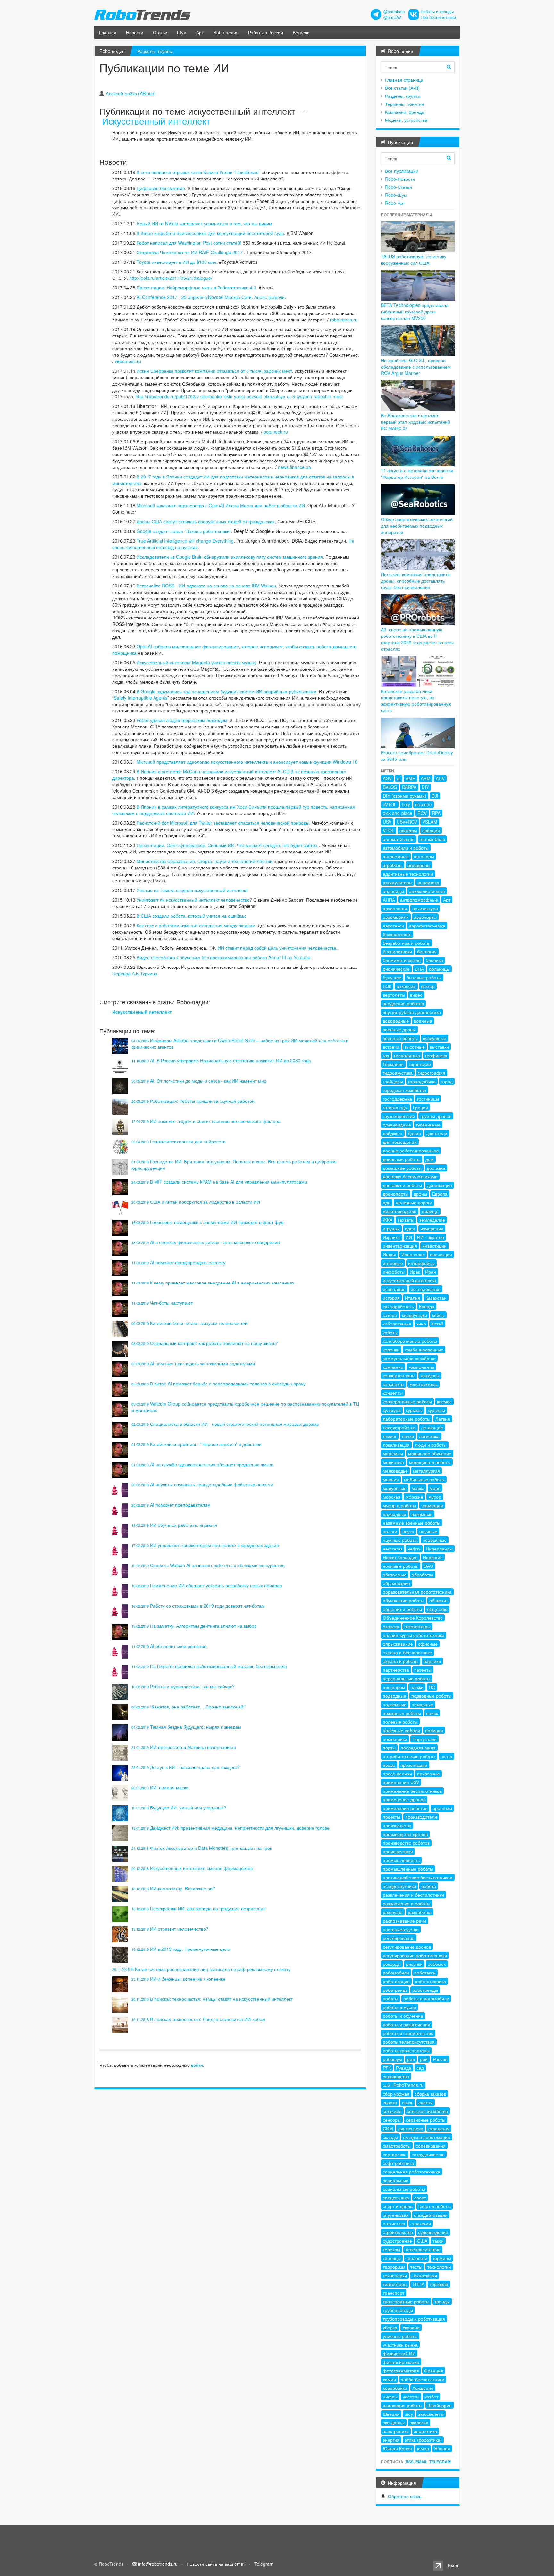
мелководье (395, 1471)
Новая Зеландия (400, 1557)
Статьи (160, 32)
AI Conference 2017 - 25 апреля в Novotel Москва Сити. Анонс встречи (211, 297)
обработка (423, 1575)
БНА (419, 969)
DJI (435, 796)
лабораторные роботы (407, 1419)
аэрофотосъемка (427, 926)
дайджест (393, 1133)
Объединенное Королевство (413, 1618)
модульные (395, 1488)
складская (439, 2128)
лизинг (390, 1436)
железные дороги (414, 1202)
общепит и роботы (402, 1609)
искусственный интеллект (410, 1280)
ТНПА (418, 2284)
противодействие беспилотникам (418, 1877)
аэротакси (393, 926)
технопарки (395, 2275)
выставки (439, 1047)
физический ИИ (399, 2353)
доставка (436, 1168)
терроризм (394, 2267)
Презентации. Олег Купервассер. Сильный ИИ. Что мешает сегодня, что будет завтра (227, 845)
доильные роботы (402, 1159)
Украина (411, 2327)
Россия (440, 2059)
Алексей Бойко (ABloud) (131, 93)
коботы (390, 1332)
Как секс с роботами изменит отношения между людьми (196, 925)
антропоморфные (419, 900)
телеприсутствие (423, 2249)
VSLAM (430, 822)
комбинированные (424, 1350)
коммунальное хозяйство (409, 1358)
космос (444, 1401)
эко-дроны (394, 2422)
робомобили (396, 1973)
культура (392, 1410)
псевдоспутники (399, 1886)
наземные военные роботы (411, 1523)
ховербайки (395, 2388)
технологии (439, 2267)
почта (446, 1756)
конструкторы (424, 1384)
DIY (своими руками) (405, 796)
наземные (422, 1514)
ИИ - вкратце (431, 1237)
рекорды (392, 1964)
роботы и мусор (399, 2007)
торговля (439, 2284)
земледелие (432, 1220)
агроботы (393, 865)
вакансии (406, 986)
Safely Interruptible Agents (141, 698)
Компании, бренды (405, 112)
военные (423, 1021)
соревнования (431, 2146)
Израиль (392, 1237)
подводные (395, 1696)
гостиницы (428, 1099)
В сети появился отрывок (163, 172)
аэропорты (425, 917)
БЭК (387, 986)
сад (420, 2068)
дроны (420, 1194)
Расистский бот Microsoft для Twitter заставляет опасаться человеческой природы (223, 823)
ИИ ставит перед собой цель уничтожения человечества (277, 948)
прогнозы (442, 1808)
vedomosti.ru (128, 361)
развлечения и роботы (407, 1903)
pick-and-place (398, 813)
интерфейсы (421, 1263)
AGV (387, 778)
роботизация (396, 1981)
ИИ (409, 1237)
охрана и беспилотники (407, 1652)
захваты (406, 1220)
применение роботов (405, 1808)
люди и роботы (431, 1445)
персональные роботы (407, 1678)
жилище (430, 1211)
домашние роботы (402, 1168)
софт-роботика (399, 2163)
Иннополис (413, 1254)
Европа (440, 1194)
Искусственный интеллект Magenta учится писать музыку (197, 662)
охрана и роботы (401, 1661)
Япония (442, 2448)
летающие (432, 1427)
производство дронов (405, 1834)
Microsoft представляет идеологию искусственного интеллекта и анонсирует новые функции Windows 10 (247, 762)
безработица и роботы (407, 943)
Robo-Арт (395, 203)
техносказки (424, 2275)
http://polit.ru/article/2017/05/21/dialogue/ (171, 278)
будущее (392, 977)
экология (419, 2422)
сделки (426, 2102)
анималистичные (427, 891)
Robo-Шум (396, 195)
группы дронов (436, 1116)
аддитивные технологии (408, 874)
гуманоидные (397, 1125)
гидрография (432, 1073)
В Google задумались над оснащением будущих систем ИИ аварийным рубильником (227, 691)
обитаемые (395, 1575)
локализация (396, 1445)
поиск (432, 1713)
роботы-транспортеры (406, 2050)
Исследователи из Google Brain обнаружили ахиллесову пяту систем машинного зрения (230, 557)
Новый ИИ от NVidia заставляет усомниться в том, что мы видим (204, 223)
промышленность (401, 1860)
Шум (182, 32)
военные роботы (400, 1038)
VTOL (389, 830)
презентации (414, 1765)
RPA (436, 813)
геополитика (407, 1055)
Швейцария (440, 2405)
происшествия (398, 1851)
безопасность (397, 934)
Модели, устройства (406, 120)
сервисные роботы (426, 2120)
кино (421, 1324)
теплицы (392, 2258)
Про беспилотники (438, 17)
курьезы (414, 1410)
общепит (439, 1600)
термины (442, 2258)
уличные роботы (400, 2336)
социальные (396, 2180)
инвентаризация (400, 1246)
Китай (437, 1324)
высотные (415, 1047)
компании (393, 1367)
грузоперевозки (399, 1116)
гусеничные (428, 1125)
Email (421, 2462)
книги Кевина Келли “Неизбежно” (226, 172)
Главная (108, 32)
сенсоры (392, 2120)
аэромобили (396, 917)
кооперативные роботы (407, 1401)
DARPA (409, 787)
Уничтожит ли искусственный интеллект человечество (193, 900)
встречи (391, 1047)
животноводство (400, 1211)
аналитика (428, 882)
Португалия (424, 1739)
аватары (408, 830)
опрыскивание (398, 1644)
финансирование (401, 2362)
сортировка (395, 2154)
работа (429, 1886)
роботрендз (395, 1990)
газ (386, 1055)
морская (392, 1497)
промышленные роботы (408, 1869)
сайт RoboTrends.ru (403, 2085)
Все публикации (402, 171)
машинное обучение (430, 1453)
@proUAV (392, 17)
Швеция (391, 2414)
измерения (432, 1228)
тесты (416, 2267)
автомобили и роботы (406, 848)
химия (389, 2379)
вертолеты (394, 995)
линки (408, 1436)
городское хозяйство (404, 1090)
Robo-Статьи (399, 187)
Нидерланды (439, 1549)
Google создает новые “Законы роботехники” (184, 531)
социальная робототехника (411, 2172)
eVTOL (390, 804)
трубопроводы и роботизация (414, 2319)
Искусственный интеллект (156, 121)
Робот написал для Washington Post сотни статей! (189, 243)
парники (432, 1661)
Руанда (404, 2068)
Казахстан (436, 1298)
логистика (429, 1436)
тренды (442, 2301)
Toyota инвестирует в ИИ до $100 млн (176, 262)
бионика (434, 960)
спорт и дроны (398, 2206)
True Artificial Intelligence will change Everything (185, 541)
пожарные (422, 1704)
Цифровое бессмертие (161, 188)
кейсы (438, 1315)
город (447, 1081)
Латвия (443, 1419)
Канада (427, 1306)
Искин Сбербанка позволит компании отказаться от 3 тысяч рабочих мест (214, 371)
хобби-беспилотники (423, 2379)
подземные (395, 1704)
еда (387, 1202)
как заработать (398, 1306)
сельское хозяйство (427, 2111)
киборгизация (397, 1324)
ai (399, 778)
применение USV (401, 1782)
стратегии (421, 2223)
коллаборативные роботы (410, 1341)
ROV (422, 813)
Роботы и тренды (437, 12)
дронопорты (396, 1194)
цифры (390, 2397)
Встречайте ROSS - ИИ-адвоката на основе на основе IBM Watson (206, 586)
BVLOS (390, 787)
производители (421, 1817)
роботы (390, 1998)
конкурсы (430, 1375)
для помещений (400, 1142)
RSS (410, 2462)
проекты (391, 1817)
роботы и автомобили (426, 1998)
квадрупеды (415, 1315)
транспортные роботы (406, 2301)
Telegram (440, 2462)
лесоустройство (399, 1427)
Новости (135, 32)
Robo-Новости (400, 179)
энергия (391, 2440)
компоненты (421, 1367)
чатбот (431, 2397)
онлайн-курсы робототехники (414, 1635)
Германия (393, 1064)
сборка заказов (430, 2094)
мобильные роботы (424, 1479)
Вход (453, 2565)
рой (424, 2059)
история (391, 1298)
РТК (387, 2068)
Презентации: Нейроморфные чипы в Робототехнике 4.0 (196, 287)
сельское (392, 2111)
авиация (431, 830)
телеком (391, 2249)
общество (437, 1609)
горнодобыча (422, 1081)
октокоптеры (417, 1626)
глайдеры (393, 1081)
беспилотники (397, 951)
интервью (393, 1263)
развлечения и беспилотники (413, 1895)
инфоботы (394, 1272)
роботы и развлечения (407, 2024)
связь (408, 2102)
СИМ (388, 2128)
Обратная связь (405, 2496)
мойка (418, 1488)
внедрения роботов (403, 1003)
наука (408, 1531)
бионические (396, 969)
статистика (394, 2223)
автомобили (432, 839)
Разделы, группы (155, 51)
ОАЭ (428, 1566)
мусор (435, 1497)
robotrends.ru (344, 320)
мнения (391, 1479)
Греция (420, 1107)
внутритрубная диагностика (412, 1012)
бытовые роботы (424, 977)
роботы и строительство (408, 2033)
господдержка (397, 1099)
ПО (432, 1687)
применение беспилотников (412, 1791)
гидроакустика (398, 1073)
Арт (200, 32)
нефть (414, 1549)
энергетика (425, 2431)
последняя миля (418, 1748)
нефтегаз (393, 1549)
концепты (393, 1393)
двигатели (437, 1133)
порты (389, 1748)
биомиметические (402, 960)
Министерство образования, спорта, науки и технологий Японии (205, 861)
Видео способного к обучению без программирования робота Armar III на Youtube (223, 957)
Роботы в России (266, 32)
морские (414, 1497)
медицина (393, 1462)
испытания (394, 1289)
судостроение (397, 2241)
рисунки (414, 1964)
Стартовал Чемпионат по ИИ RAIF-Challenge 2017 (190, 252)
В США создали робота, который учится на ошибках (191, 916)
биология (427, 951)
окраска (391, 1626)
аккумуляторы (398, 882)
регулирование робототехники (415, 1955)
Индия (390, 1254)
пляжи (417, 1687)
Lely (406, 804)
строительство (398, 2232)
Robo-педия (226, 32)
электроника (396, 2431)
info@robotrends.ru (158, 2564)
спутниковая (396, 2215)
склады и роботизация (427, 2137)
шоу (409, 2414)
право (389, 1765)
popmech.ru (276, 432)
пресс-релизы (397, 1774)
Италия (413, 1298)
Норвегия (433, 1557)
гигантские (420, 1064)
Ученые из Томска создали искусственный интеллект (192, 890)
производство (397, 1825)
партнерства (396, 1670)
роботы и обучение (403, 2016)
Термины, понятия (405, 104)
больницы (439, 969)
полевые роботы (400, 1722)
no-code (424, 804)
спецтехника (396, 2198)
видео (416, 995)
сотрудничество (428, 2154)
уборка (390, 2327)
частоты (411, 2397)
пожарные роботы (402, 1713)
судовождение (433, 2232)
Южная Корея (397, 2448)
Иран (431, 1272)
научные (428, 1531)
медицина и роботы (430, 1462)
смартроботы (397, 2146)
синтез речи (411, 2128)
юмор (423, 2448)
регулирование (399, 1938)
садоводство (396, 2076)
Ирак (415, 1272)
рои (411, 2059)
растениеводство (401, 1929)
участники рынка (400, 2345)
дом (430, 1159)
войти (197, 2065)
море (435, 1488)
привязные (428, 1774)
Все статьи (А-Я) (402, 88)
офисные (428, 1644)
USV (387, 822)
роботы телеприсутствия (409, 2042)
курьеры (436, 1410)
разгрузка (393, 1912)
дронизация (440, 1185)
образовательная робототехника (417, 1592)
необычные (435, 1540)
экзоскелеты (431, 2414)
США (422, 2241)
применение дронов (404, 1799)
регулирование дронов (407, 1947)
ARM (426, 778)
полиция (434, 1730)
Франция (434, 2371)
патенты (423, 1670)
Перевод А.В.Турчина (135, 973)
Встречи (301, 32)
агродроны (419, 865)
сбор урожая (396, 2094)
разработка (420, 1912)
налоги (390, 1531)
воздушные (435, 1038)
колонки (391, 1350)
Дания (414, 1133)
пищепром (394, 1687)
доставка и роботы (402, 1185)
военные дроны (399, 1029)
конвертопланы (399, 1375)
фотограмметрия (401, 2371)
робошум (392, 2059)
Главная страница (404, 80)
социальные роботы (404, 2189)
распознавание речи (404, 1921)
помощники (395, 1739)
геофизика (436, 1055)
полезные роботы (401, 1730)
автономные (396, 856)
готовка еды (395, 1107)
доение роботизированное (411, 1151)
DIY (425, 787)
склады (390, 2137)
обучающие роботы (403, 1600)
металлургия (426, 1471)
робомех (437, 1964)
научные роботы (400, 1540)
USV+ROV (407, 822)
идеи (410, 1228)
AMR (411, 778)
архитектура (425, 908)
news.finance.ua (294, 467)
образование (396, 1583)
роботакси (425, 1973)
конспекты (394, 1384)
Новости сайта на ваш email (216, 2564)
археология (395, 908)
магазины (393, 1453)
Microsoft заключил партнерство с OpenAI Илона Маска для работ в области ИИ (221, 505)
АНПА (389, 900)
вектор (428, 986)
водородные (396, 1021)
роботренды (425, 1990)
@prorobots (394, 12)
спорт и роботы (435, 2206)
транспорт (394, 2293)
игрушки (391, 1228)
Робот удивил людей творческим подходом (182, 720)
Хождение (423, 2388)
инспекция (441, 1254)
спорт (420, 2198)
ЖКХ (388, 1220)
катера (390, 1315)
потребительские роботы (409, 1756)
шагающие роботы (403, 2405)
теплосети (417, 2258)
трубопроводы (398, 2310)
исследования (426, 1289)
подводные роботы (431, 1696)
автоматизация (399, 839)
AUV (440, 778)
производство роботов (406, 1843)
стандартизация (431, 2215)
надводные (395, 1514)
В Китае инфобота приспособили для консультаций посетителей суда (210, 233)
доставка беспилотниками (410, 1176)
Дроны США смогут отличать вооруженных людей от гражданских (206, 521)
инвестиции (434, 1246)
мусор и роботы (399, 1505)
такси (438, 2241)
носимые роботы (401, 1566)
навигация (432, 1505)
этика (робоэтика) (423, 2440)
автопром (424, 856)
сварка (390, 2102)
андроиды (393, 891)
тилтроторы (395, 2284)
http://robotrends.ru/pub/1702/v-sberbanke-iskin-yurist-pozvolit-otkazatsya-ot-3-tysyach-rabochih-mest (239, 396)
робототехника (430, 1981)
